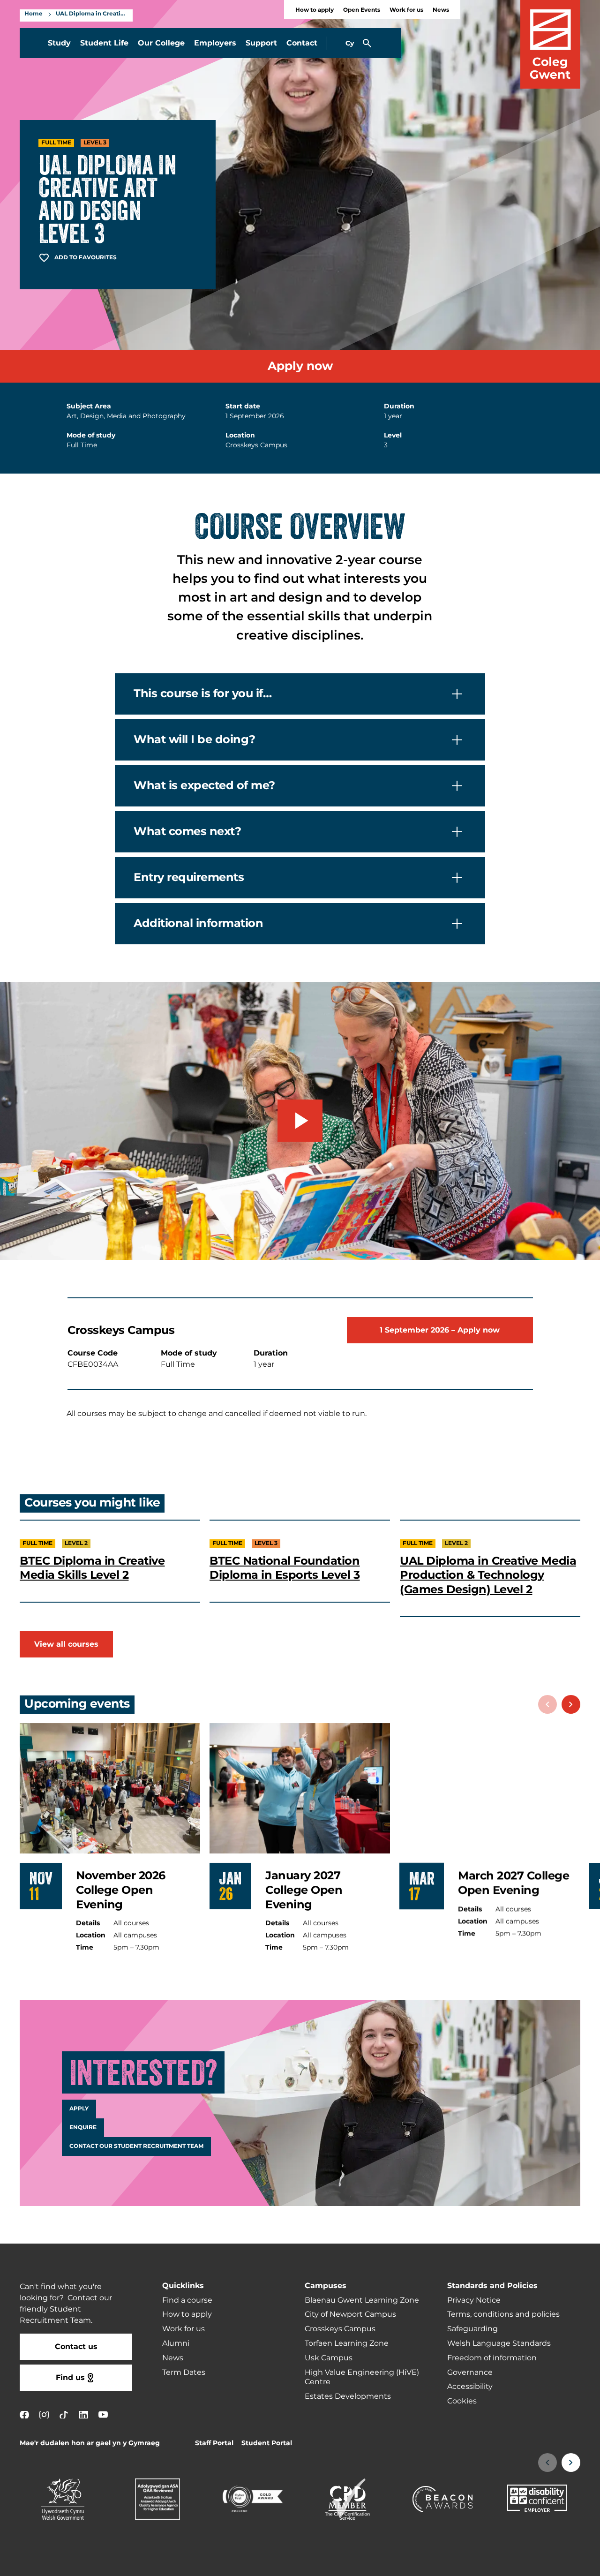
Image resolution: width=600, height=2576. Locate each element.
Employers (215, 43)
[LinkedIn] (83, 2414)
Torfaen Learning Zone (347, 2343)
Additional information (198, 923)
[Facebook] (24, 2414)
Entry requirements (189, 877)
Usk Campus (329, 2358)
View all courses (66, 1644)
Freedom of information (492, 2358)
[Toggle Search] (367, 43)
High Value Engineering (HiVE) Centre (362, 2377)
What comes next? (187, 832)
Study (59, 43)
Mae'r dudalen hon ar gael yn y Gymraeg (90, 2443)
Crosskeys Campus (256, 445)
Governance (470, 2373)
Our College (161, 43)
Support (261, 43)
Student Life (104, 43)
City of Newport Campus (350, 2314)
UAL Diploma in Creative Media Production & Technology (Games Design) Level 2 (488, 1575)
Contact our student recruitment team (136, 2147)
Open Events (362, 10)
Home (34, 14)
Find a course (187, 2300)
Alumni (176, 2343)
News (441, 10)
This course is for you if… (203, 694)
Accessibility (470, 2387)
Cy (350, 43)
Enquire (83, 2128)
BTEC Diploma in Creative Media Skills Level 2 (92, 1568)
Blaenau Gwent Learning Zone (362, 2300)
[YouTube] (103, 2414)
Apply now (300, 366)
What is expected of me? (204, 786)
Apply (79, 2109)
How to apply (315, 10)
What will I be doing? (195, 740)
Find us (70, 2378)
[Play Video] (300, 1121)
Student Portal (267, 2443)
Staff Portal (214, 2443)
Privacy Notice (474, 2300)
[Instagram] (44, 2414)
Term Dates (184, 2373)
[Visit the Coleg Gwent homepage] (550, 44)
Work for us (406, 10)
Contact (302, 43)
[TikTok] (64, 2414)
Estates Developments (348, 2396)
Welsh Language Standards (499, 2343)
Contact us (76, 2347)
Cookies (462, 2401)
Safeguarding (472, 2329)
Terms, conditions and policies (503, 2314)
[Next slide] (571, 1704)
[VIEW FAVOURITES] (535, 2563)
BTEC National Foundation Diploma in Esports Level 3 (285, 1568)
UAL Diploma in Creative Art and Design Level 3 (92, 14)
